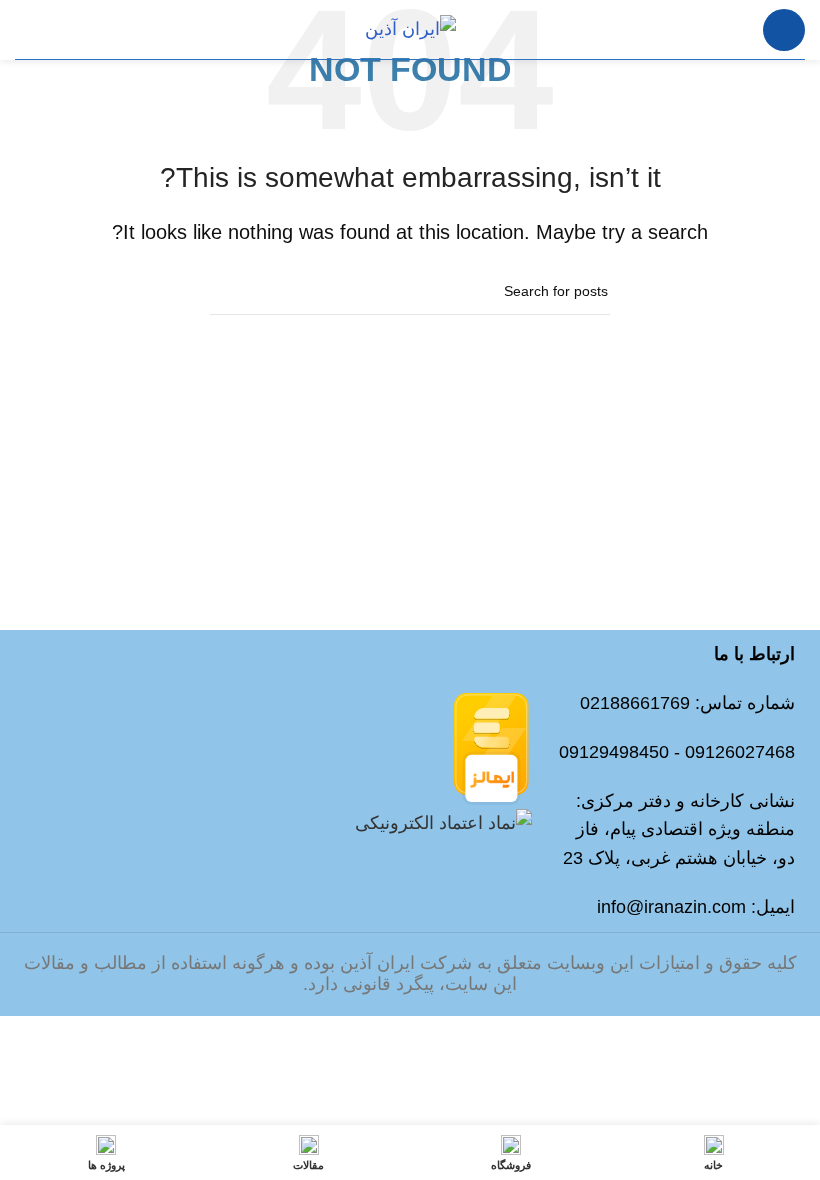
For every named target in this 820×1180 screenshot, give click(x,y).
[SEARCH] (233, 292)
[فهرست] (784, 30)
